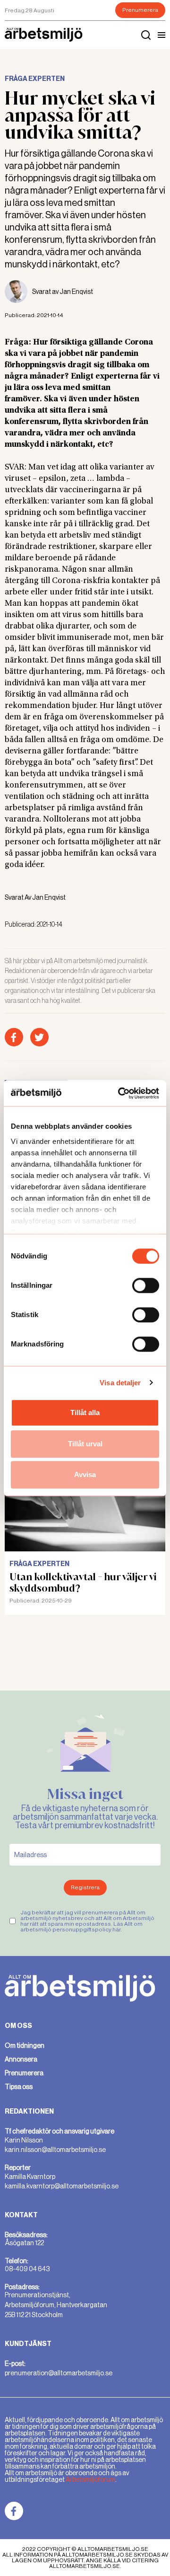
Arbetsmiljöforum (90, 2479)
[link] (14, 2511)
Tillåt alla (85, 1412)
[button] (161, 35)
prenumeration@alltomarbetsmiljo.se (59, 2373)
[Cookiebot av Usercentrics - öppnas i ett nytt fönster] (120, 1093)
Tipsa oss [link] (19, 2087)
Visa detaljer (120, 1383)
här (116, 1930)
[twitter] (39, 1037)
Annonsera (21, 2059)
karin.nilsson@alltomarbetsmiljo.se (55, 2150)
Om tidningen (25, 2045)
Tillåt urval (85, 1444)
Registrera (85, 1887)
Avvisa (85, 1474)
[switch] (146, 1285)
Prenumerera (140, 10)
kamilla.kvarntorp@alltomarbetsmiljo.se (62, 2186)
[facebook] (14, 1037)
